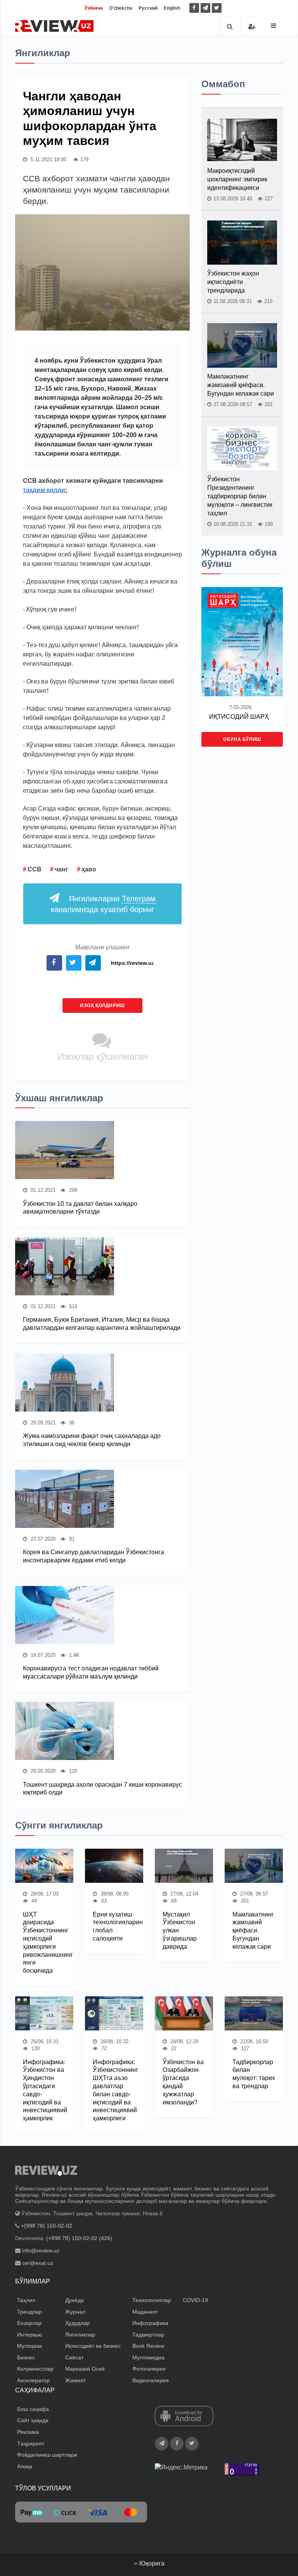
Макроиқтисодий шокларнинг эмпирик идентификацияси (237, 179)
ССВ (35, 869)
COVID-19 (195, 2300)
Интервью (30, 2335)
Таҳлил (26, 2300)
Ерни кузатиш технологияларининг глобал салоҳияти (114, 1926)
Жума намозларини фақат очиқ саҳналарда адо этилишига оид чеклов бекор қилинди (92, 1440)
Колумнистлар (35, 2369)
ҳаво (89, 869)
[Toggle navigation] (274, 26)
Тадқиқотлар (148, 2335)
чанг (62, 869)
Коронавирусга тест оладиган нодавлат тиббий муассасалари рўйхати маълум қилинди (91, 1672)
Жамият (75, 2380)
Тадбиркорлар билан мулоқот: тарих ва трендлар (254, 2074)
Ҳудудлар (77, 2323)
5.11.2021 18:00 (48, 159)
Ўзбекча (94, 8)
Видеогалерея (151, 2380)
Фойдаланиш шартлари (47, 2455)
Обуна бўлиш (242, 739)
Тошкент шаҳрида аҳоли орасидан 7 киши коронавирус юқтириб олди (102, 1789)
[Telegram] (205, 8)
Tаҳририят (31, 2443)
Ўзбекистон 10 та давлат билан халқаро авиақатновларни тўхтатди (80, 1208)
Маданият (145, 2312)
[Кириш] (252, 27)
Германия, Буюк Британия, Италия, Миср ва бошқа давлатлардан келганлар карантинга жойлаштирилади (102, 1324)
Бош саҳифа (33, 2409)
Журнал (75, 2312)
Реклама (28, 2432)
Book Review (148, 2346)
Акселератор (33, 2380)
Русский (148, 8)
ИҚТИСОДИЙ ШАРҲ (239, 717)
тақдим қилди (44, 490)
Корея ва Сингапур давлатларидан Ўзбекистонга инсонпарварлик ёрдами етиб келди (94, 1556)
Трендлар (29, 2312)
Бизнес (26, 2357)
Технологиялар (152, 2300)
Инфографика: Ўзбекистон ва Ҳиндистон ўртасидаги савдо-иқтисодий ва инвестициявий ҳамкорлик (44, 2090)
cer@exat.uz (38, 2263)
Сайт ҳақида (33, 2420)
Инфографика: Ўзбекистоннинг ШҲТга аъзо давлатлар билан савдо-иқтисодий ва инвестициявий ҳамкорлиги (114, 2090)
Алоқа (25, 2466)
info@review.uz (41, 2251)
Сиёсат (74, 2357)
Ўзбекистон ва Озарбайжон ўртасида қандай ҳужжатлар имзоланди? (183, 2082)
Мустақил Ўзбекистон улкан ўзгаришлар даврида (180, 1930)
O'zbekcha (121, 8)
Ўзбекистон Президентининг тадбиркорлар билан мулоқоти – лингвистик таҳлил (240, 496)
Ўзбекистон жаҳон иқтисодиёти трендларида (233, 282)
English (172, 8)
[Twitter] (217, 8)
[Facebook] (194, 8)
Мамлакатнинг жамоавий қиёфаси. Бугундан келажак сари (241, 385)
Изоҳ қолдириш (102, 1006)
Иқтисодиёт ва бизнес (93, 2346)
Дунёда (74, 2300)
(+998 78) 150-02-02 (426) (79, 2238)
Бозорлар (29, 2323)
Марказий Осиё (85, 2369)
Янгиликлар (80, 2335)
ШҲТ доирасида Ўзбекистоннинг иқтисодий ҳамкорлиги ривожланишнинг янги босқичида (44, 1943)
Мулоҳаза (29, 2346)
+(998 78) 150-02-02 (47, 2226)
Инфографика (150, 2323)
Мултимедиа (148, 2357)
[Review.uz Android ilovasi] (184, 2417)
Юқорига (151, 2563)
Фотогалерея (149, 2369)
